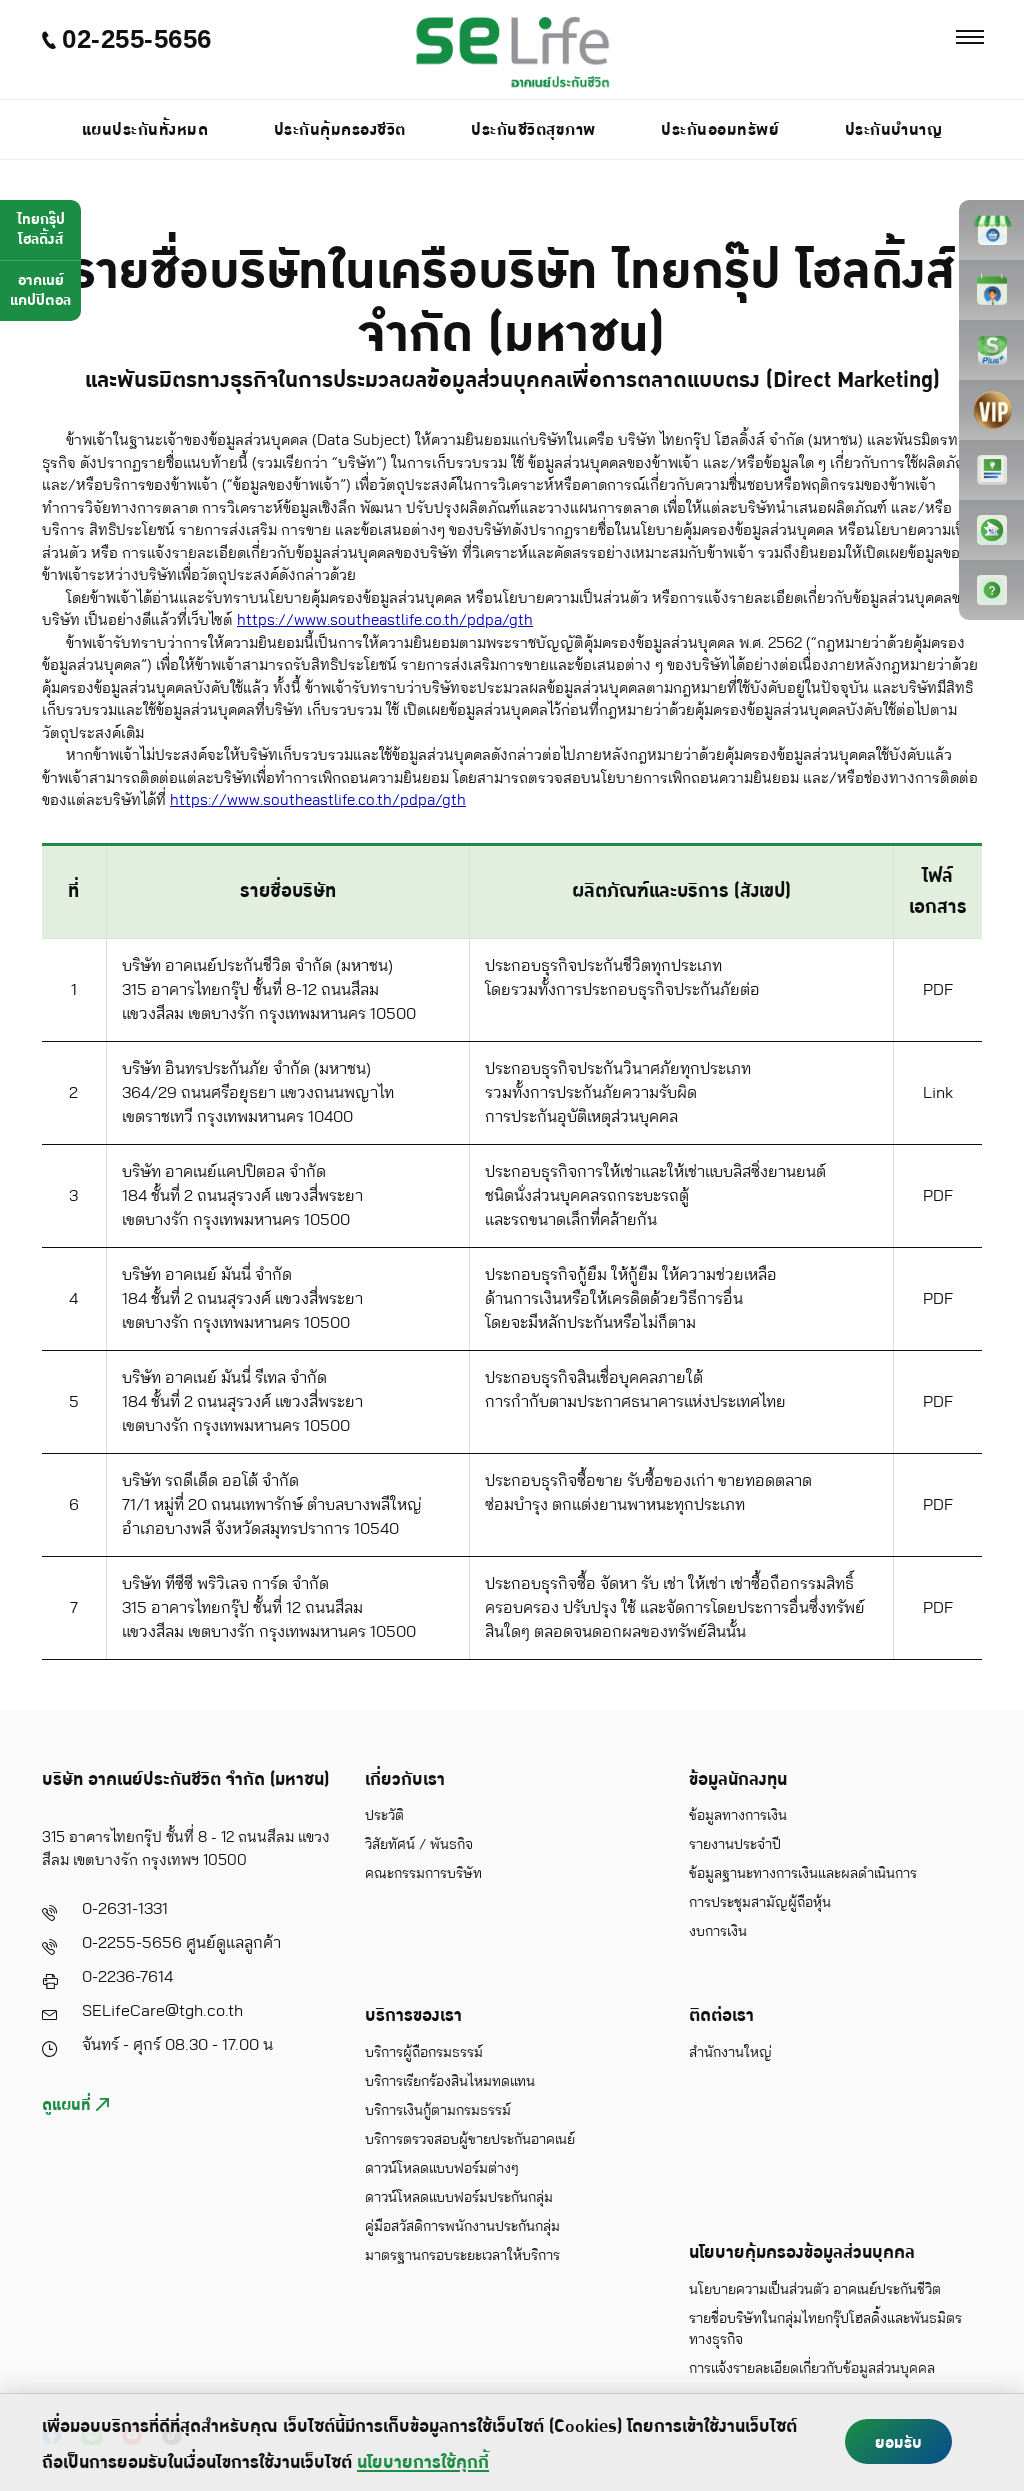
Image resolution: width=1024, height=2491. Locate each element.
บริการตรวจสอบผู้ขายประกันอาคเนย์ (470, 2140)
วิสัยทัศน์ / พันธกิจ (419, 1845)
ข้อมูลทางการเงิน (738, 1816)
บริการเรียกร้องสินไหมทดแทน (450, 2082)
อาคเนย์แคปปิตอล (40, 290)
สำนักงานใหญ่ (730, 2053)
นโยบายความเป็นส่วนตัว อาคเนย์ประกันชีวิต (815, 2290)
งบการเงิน (718, 1932)
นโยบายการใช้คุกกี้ (423, 2463)
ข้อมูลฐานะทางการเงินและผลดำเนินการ (803, 1874)
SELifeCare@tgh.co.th (162, 2011)
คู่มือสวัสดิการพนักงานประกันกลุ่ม (462, 2227)
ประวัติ (384, 1816)
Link (938, 1093)
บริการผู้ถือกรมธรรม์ (424, 2053)
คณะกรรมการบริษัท (423, 1874)
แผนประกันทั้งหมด (145, 130)
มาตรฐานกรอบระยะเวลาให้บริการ (462, 2256)
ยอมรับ (898, 2443)
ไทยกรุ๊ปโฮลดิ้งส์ (41, 229)
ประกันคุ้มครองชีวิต (340, 130)
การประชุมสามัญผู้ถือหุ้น (760, 1903)
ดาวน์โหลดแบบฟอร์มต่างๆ (442, 2169)
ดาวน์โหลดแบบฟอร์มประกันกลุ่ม (459, 2198)
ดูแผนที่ (69, 2105)
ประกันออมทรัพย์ (720, 130)
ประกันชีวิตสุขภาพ (533, 130)
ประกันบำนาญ (894, 130)
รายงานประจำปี (735, 1845)
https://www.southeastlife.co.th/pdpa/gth (385, 620)
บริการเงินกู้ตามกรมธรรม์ (438, 2111)
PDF (938, 990)
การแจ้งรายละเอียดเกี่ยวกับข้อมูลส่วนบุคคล (812, 2369)
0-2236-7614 (127, 1977)
